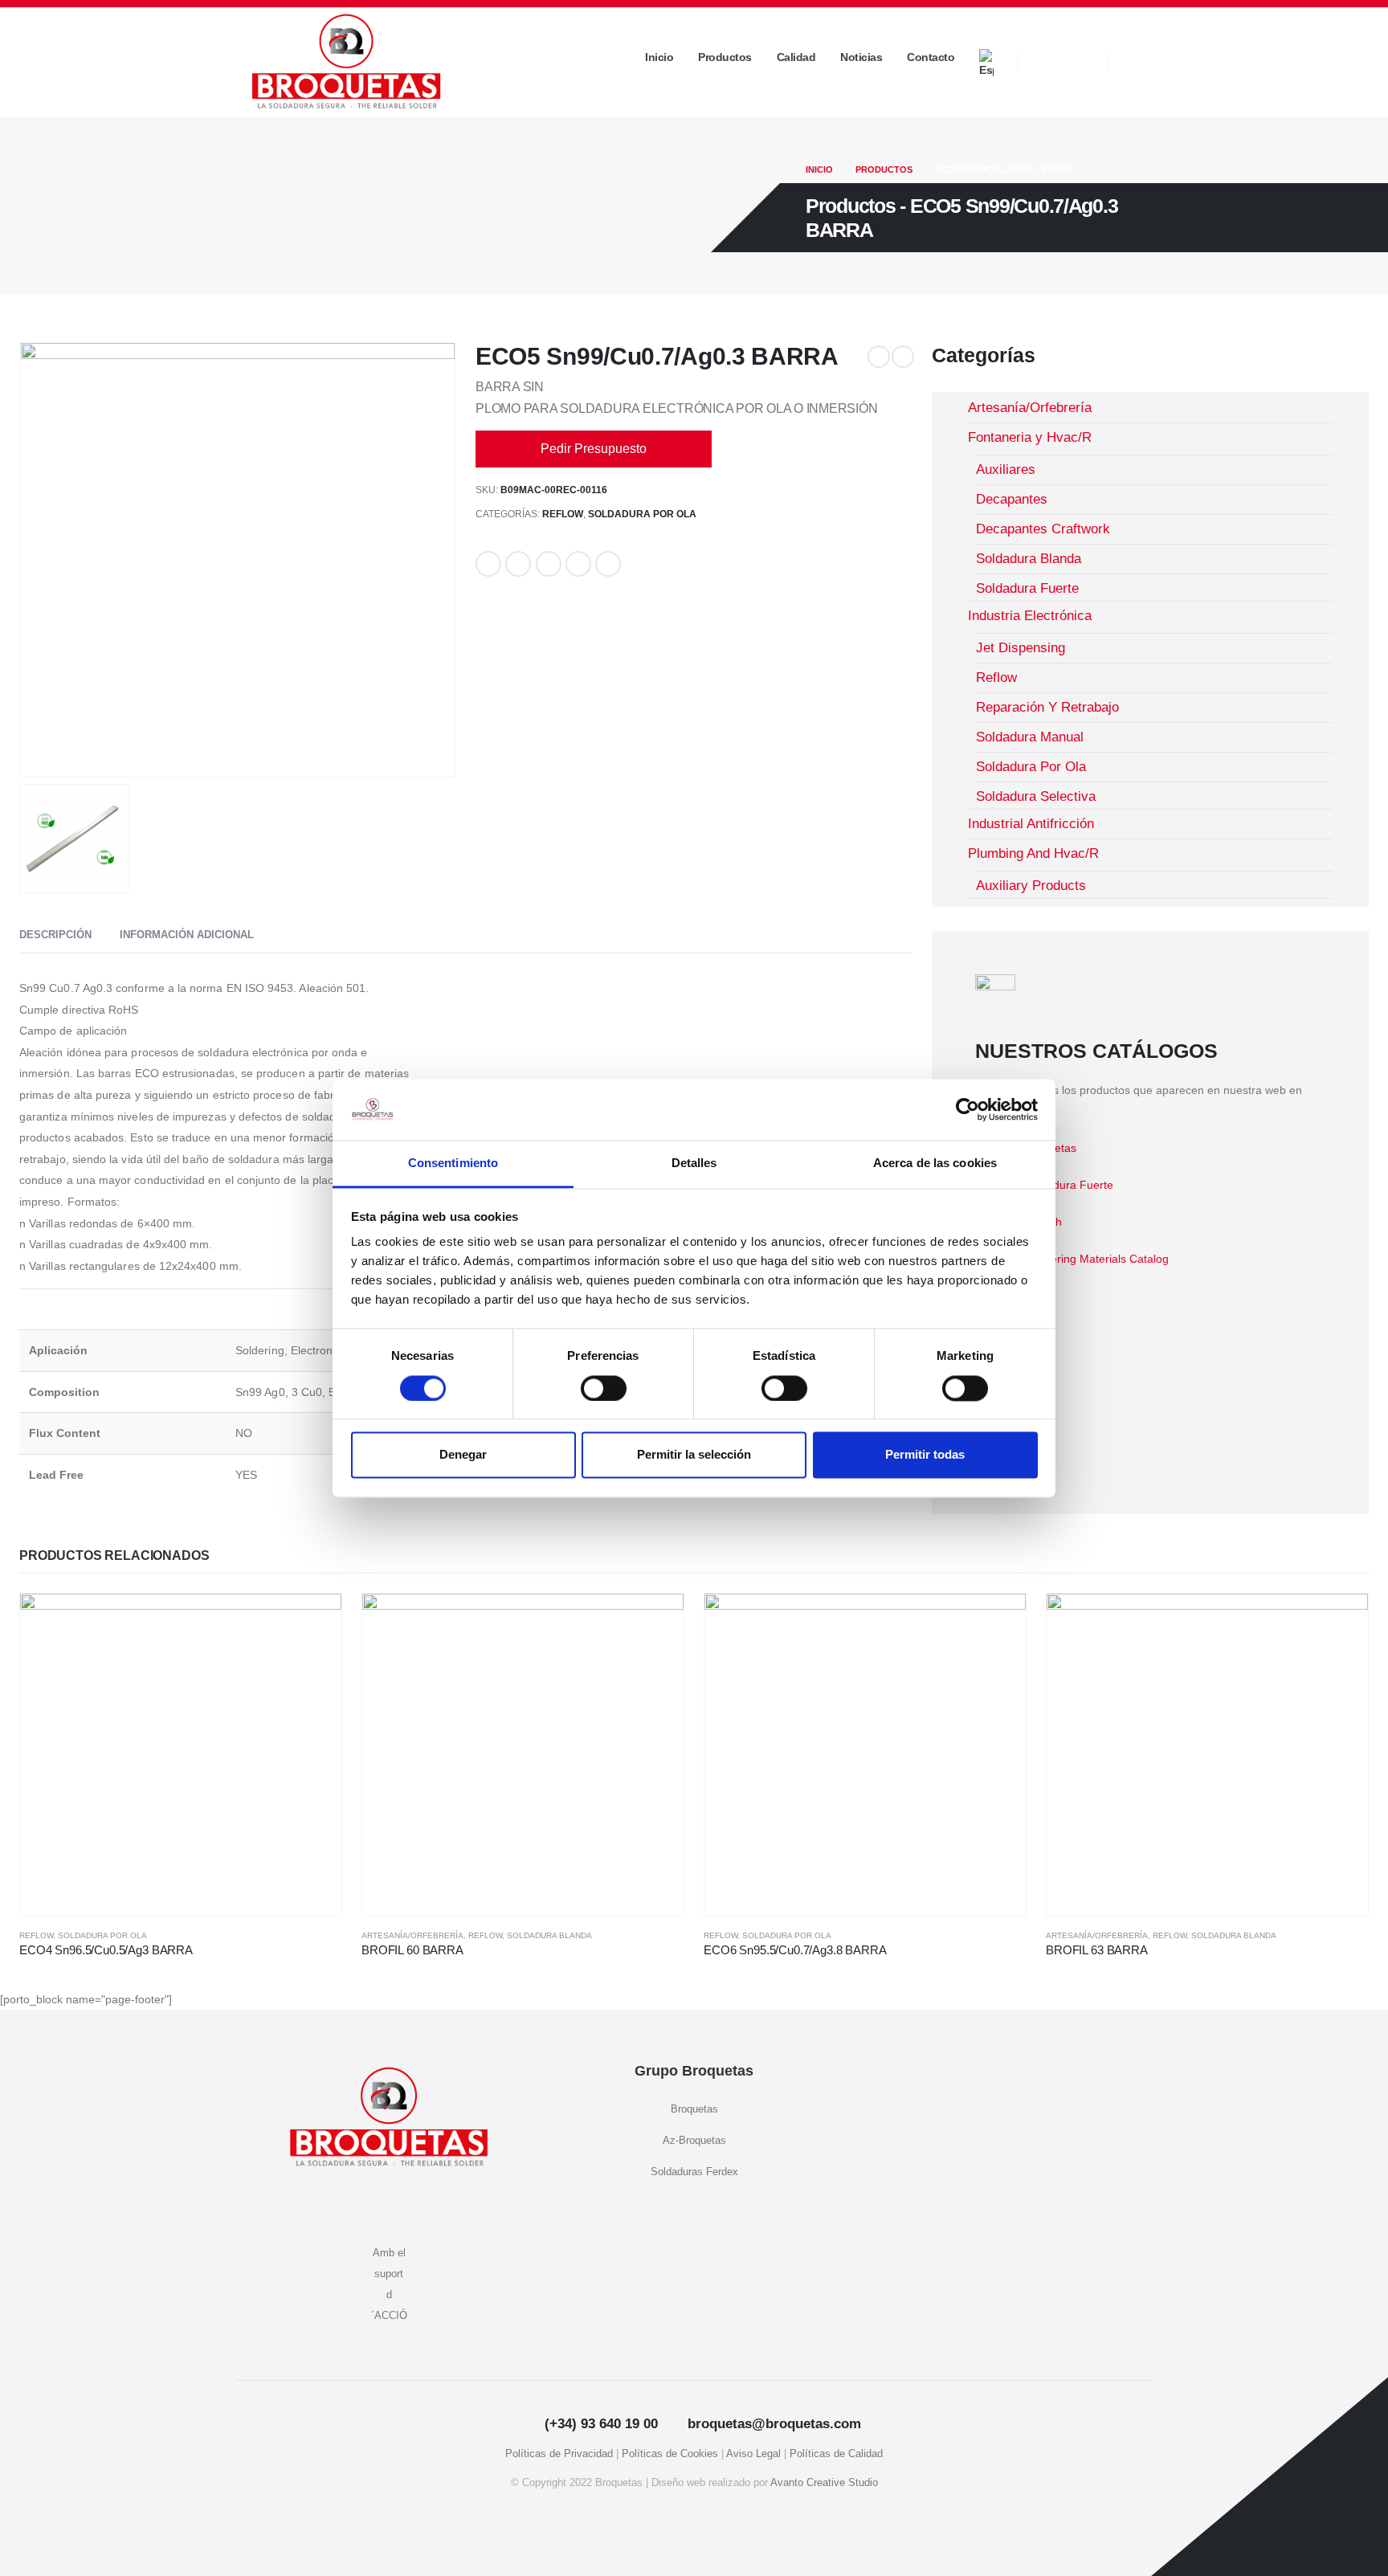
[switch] (604, 1388)
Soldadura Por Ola (642, 514)
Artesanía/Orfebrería (412, 1935)
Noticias (861, 57)
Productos (725, 57)
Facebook (488, 564)
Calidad (796, 57)
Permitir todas (925, 1455)
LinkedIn (549, 564)
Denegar (463, 1455)
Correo (608, 564)
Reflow (563, 514)
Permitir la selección (694, 1455)
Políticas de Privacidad (559, 2454)
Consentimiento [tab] (453, 1163)
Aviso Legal (753, 2454)
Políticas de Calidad (836, 2454)
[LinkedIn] (1080, 63)
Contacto (931, 57)
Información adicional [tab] (187, 935)
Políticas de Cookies (670, 2454)
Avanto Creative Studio (824, 2483)
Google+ (578, 564)
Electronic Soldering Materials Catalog (1072, 1259)
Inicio (659, 57)
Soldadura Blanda (549, 1935)
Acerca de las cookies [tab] (935, 1163)
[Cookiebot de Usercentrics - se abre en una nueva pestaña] (968, 1109)
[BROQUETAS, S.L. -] (346, 62)
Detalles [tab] (694, 1163)
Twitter (518, 564)
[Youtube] (1045, 63)
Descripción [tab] (55, 935)
